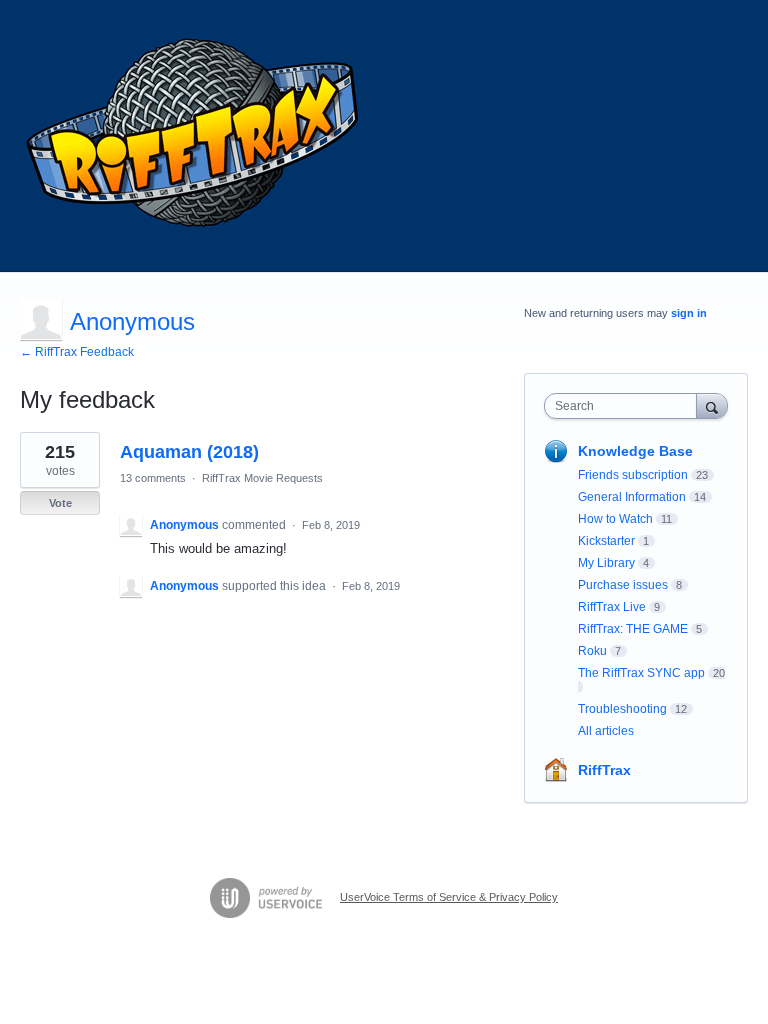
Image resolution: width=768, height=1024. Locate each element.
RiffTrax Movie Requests (262, 478)
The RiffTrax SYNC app (641, 673)
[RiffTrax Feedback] (195, 136)
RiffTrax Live (612, 607)
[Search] (712, 405)
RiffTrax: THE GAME (633, 629)
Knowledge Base (635, 451)
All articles (606, 731)
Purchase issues (623, 585)
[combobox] (625, 406)
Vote (60, 503)
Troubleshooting (622, 709)
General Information (632, 497)
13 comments (153, 478)
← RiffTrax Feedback (77, 352)
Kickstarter (606, 541)
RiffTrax (604, 770)
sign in (689, 313)
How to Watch (615, 519)
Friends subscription (633, 475)
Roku (592, 651)
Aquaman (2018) (189, 452)
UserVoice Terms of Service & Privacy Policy (449, 897)
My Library (606, 563)
